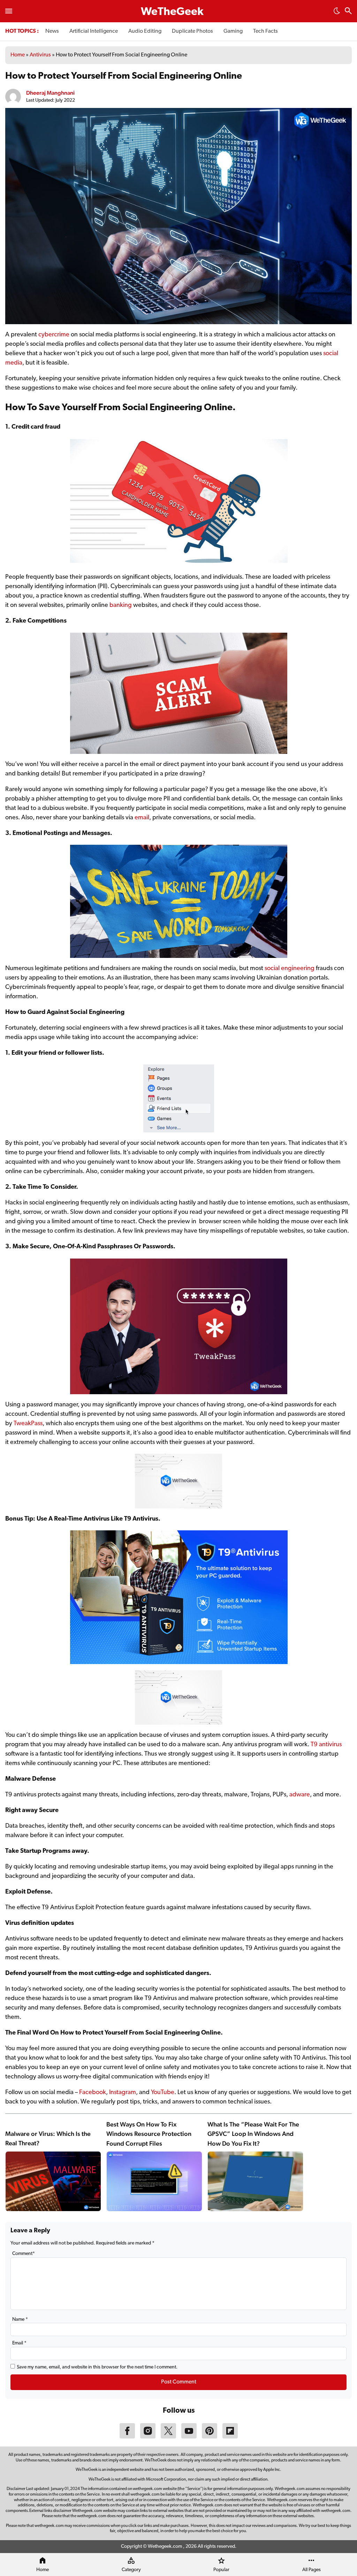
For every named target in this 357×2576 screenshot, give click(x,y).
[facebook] (127, 2437)
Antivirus (40, 55)
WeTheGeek (172, 12)
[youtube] (189, 2437)
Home (18, 55)
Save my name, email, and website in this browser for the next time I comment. (97, 2367)
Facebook (93, 2093)
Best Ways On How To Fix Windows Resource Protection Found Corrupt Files (149, 2134)
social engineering (290, 969)
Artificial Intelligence (94, 31)
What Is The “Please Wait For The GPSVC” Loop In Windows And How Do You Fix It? (253, 2134)
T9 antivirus (326, 1745)
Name (20, 2320)
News (52, 31)
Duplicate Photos (192, 31)
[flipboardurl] (230, 2437)
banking (121, 606)
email (142, 818)
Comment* (24, 2254)
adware (300, 1795)
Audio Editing (145, 31)
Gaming (233, 31)
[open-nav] (9, 11)
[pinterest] (210, 2437)
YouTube (163, 2093)
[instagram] (148, 2437)
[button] (337, 13)
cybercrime (54, 335)
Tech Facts (265, 31)
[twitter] (168, 2437)
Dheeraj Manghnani (50, 93)
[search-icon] (348, 12)
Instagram (123, 2093)
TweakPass (28, 1424)
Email (19, 2343)
